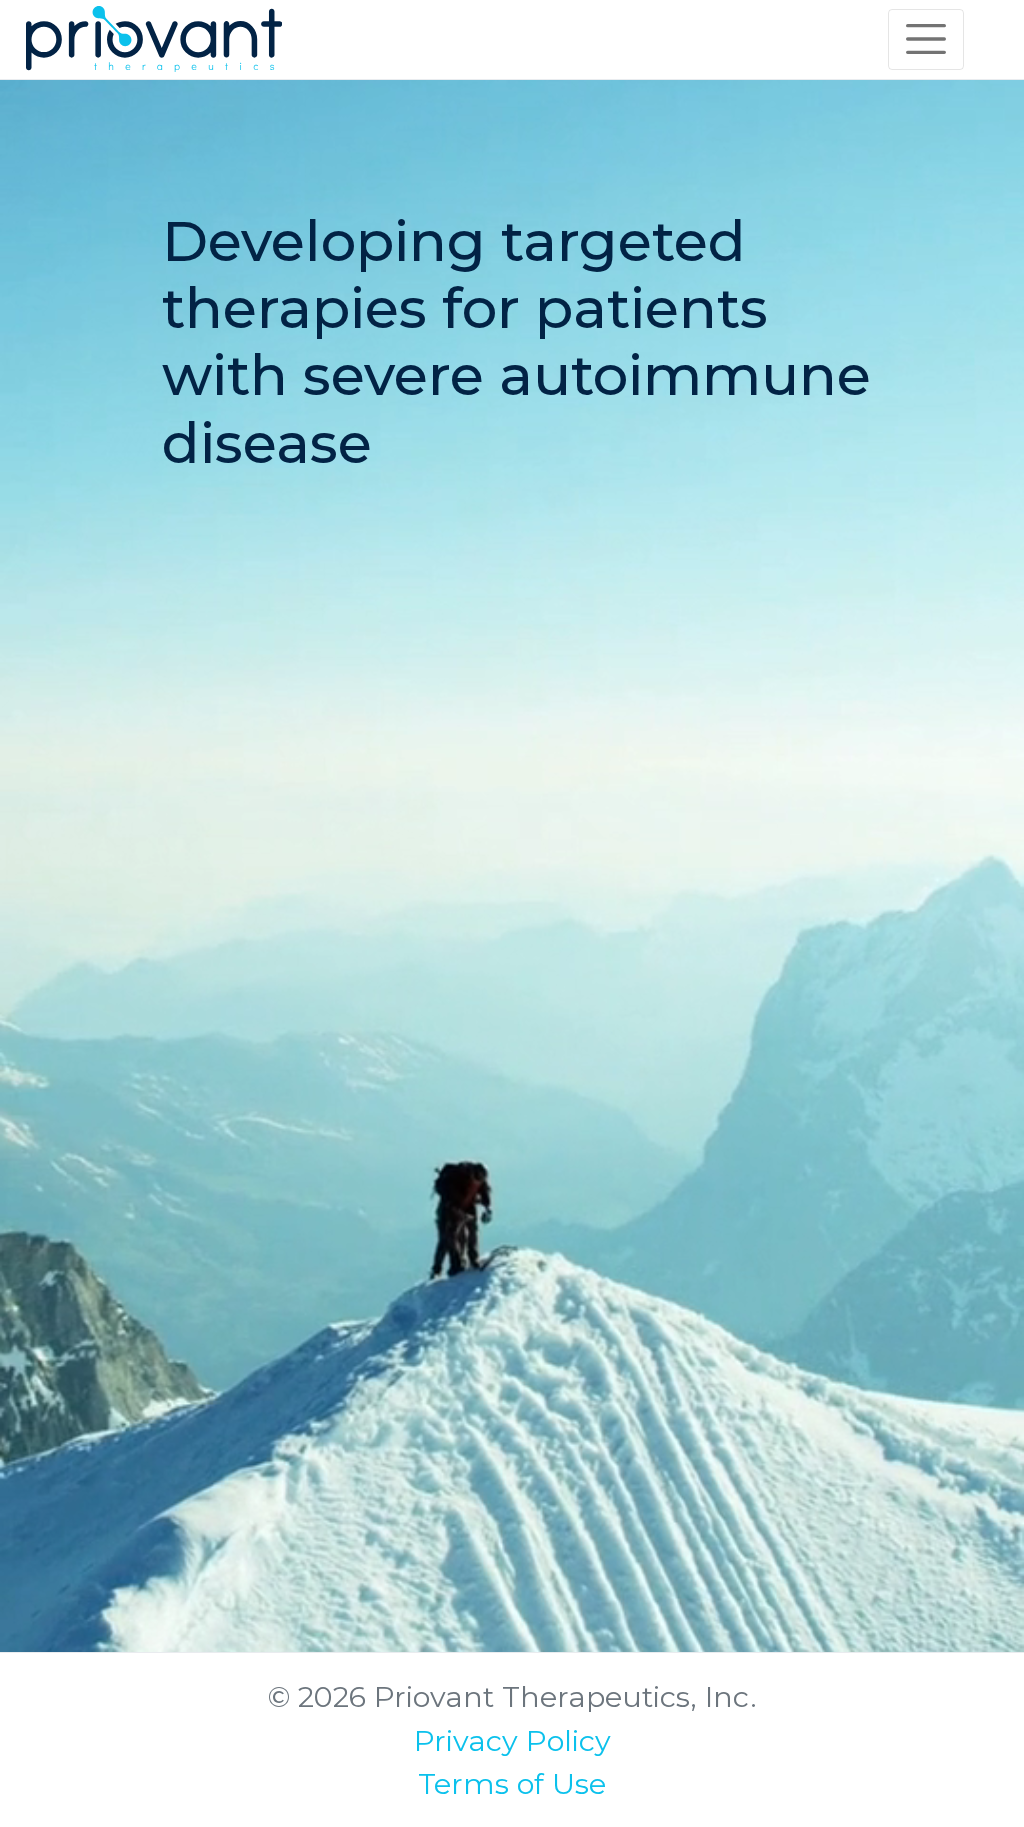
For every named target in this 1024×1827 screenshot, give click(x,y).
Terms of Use (512, 1783)
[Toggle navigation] (926, 39)
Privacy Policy (512, 1740)
